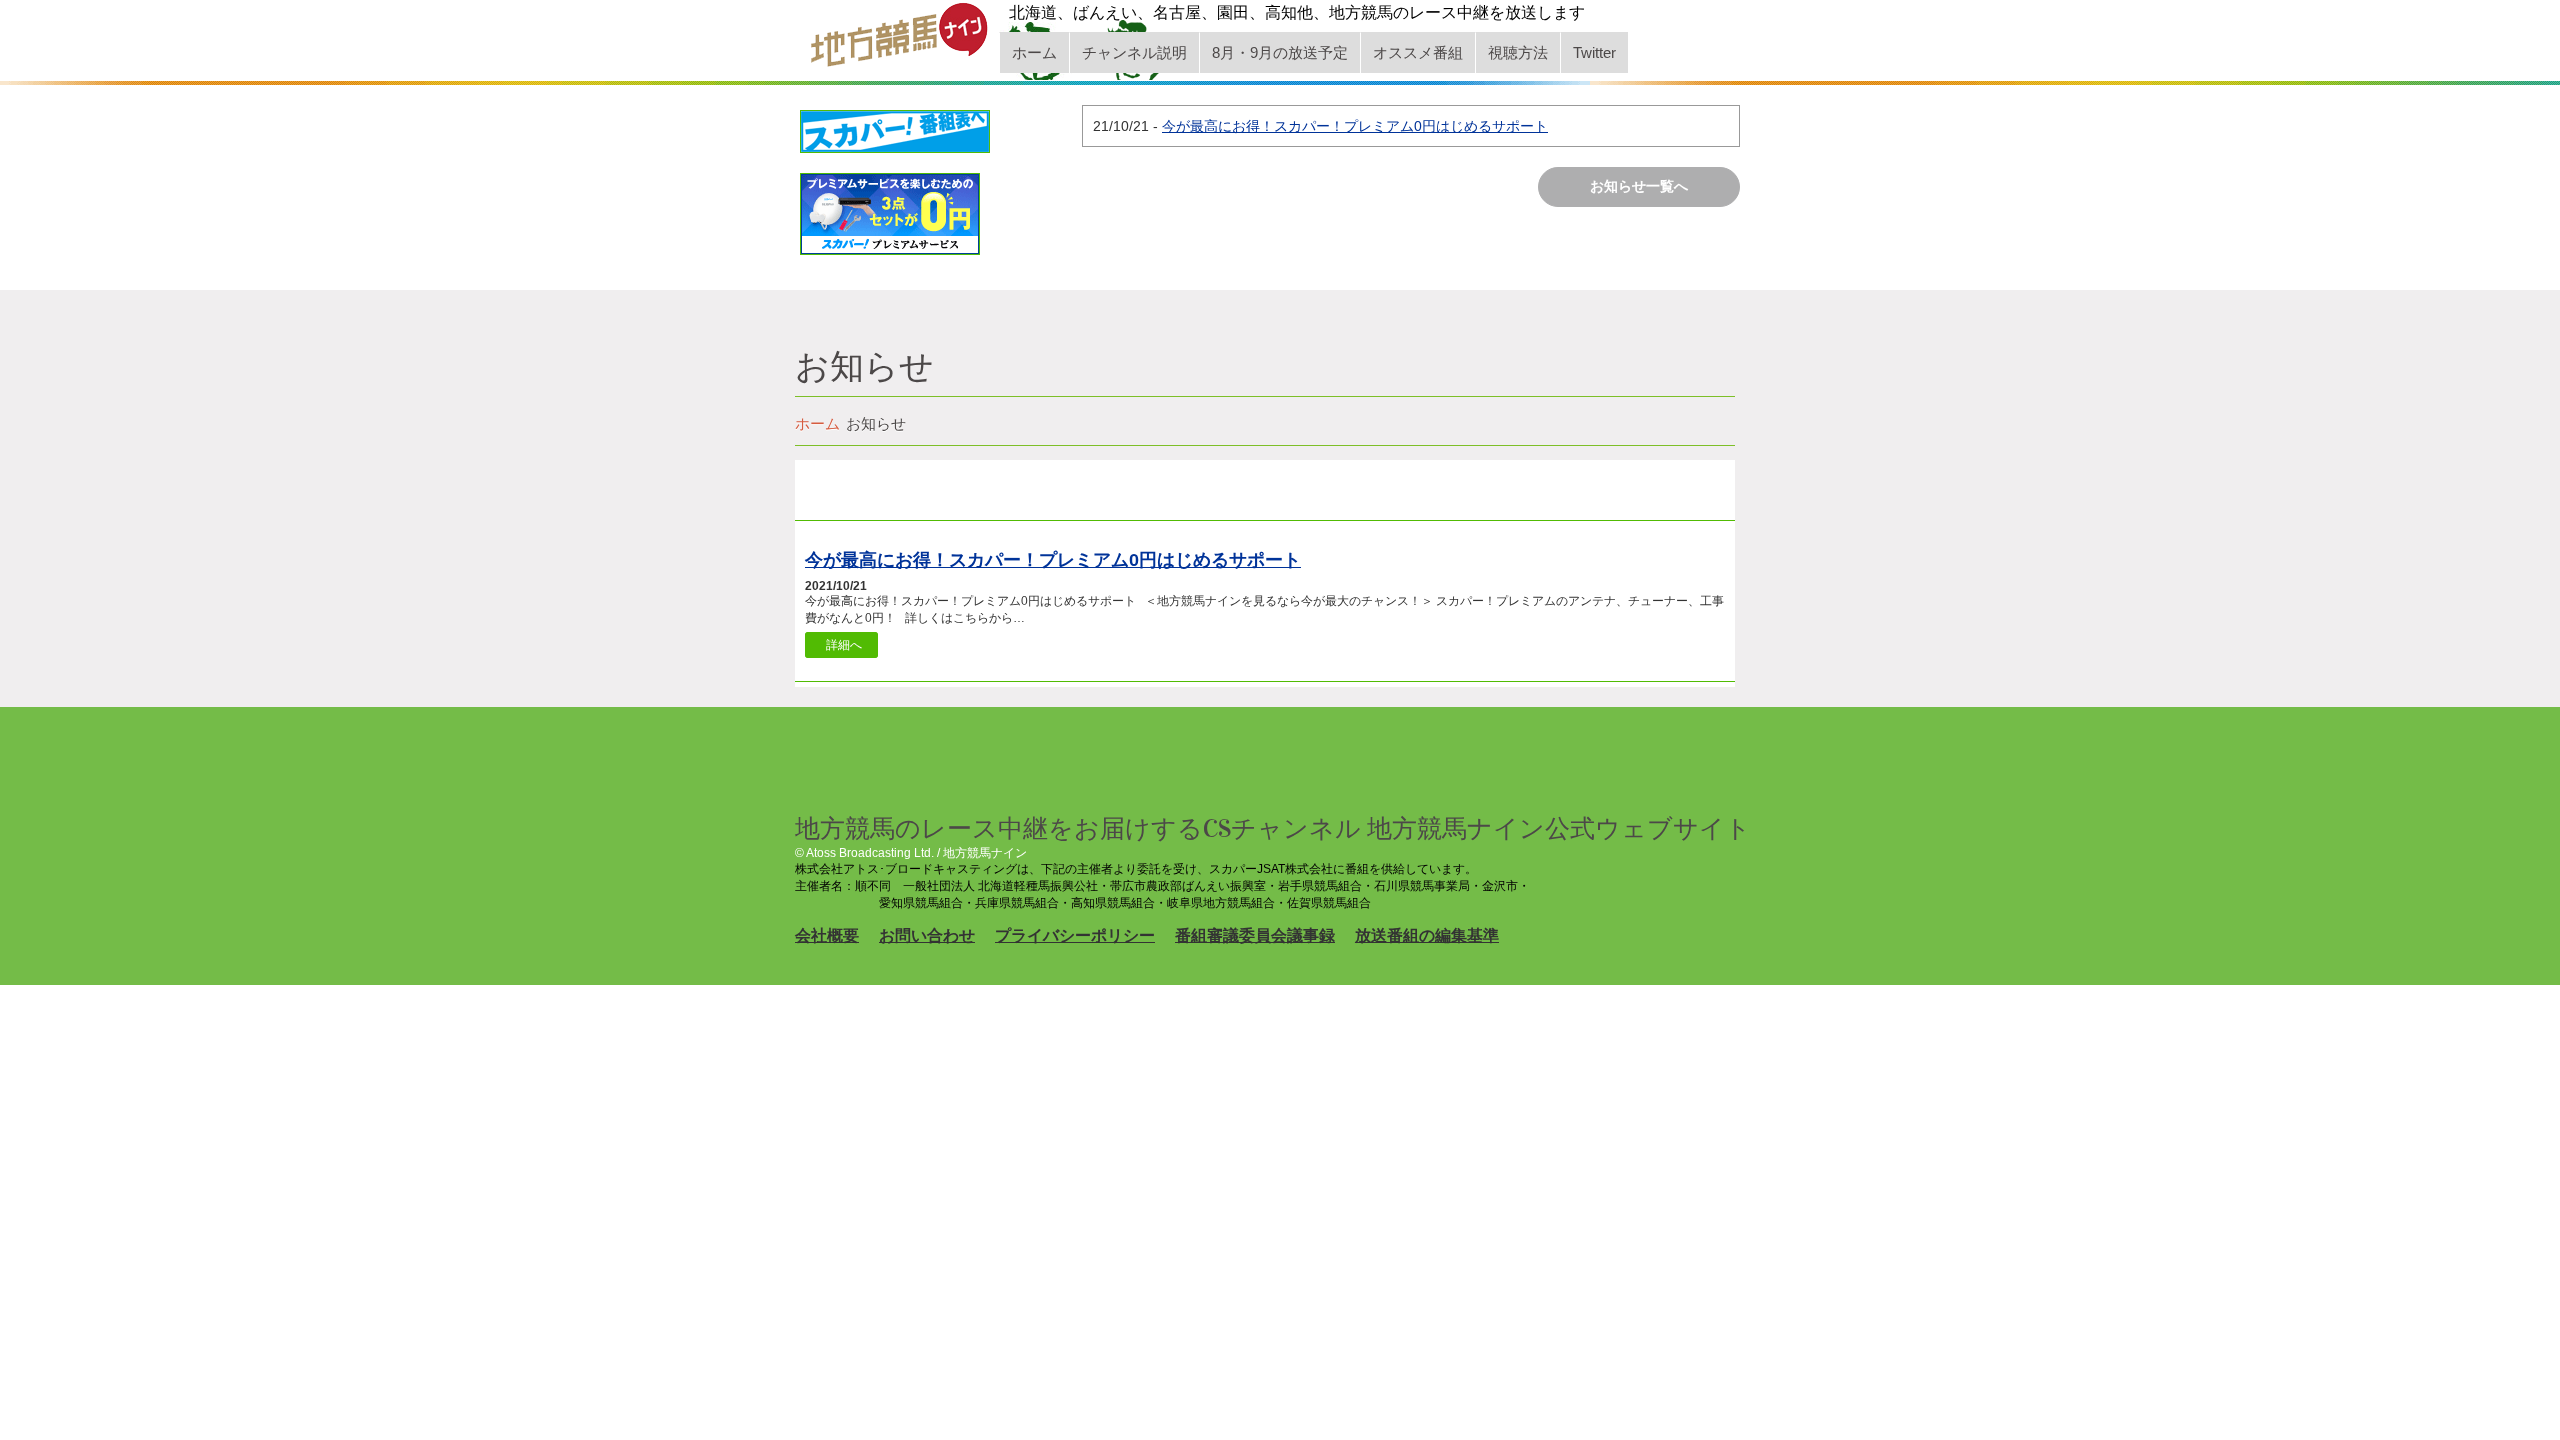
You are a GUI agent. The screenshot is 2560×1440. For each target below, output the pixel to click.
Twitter (1594, 52)
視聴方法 (1518, 52)
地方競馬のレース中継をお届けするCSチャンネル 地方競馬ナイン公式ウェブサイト (1273, 828)
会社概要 (827, 935)
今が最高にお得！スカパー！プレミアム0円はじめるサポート (1355, 126)
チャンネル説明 (1134, 52)
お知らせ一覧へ (1639, 186)
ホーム (1034, 52)
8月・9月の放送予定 (1280, 52)
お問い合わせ (927, 935)
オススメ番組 (1418, 52)
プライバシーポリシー (1075, 935)
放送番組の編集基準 (1427, 935)
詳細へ (844, 645)
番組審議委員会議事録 (1255, 935)
